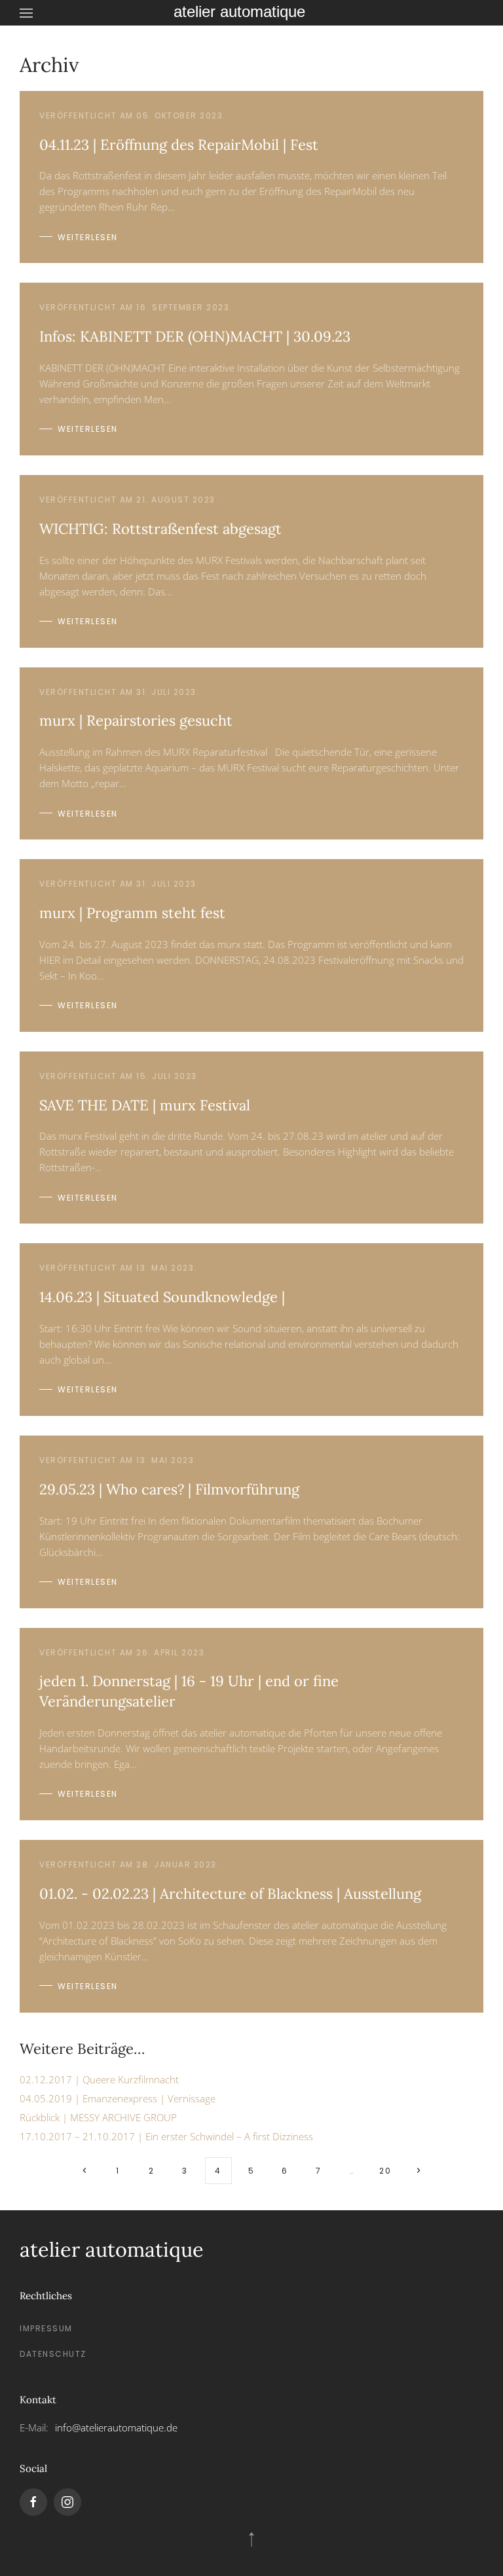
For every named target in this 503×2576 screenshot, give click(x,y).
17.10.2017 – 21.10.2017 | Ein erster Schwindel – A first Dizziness (166, 2136)
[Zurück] (85, 2171)
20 (385, 2171)
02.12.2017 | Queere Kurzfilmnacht (99, 2079)
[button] (26, 13)
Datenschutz (53, 2354)
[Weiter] (419, 2171)
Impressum (46, 2328)
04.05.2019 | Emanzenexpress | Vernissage (118, 2098)
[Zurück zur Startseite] (251, 13)
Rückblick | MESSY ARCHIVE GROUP (98, 2117)
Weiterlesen (88, 237)
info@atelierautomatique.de (116, 2427)
